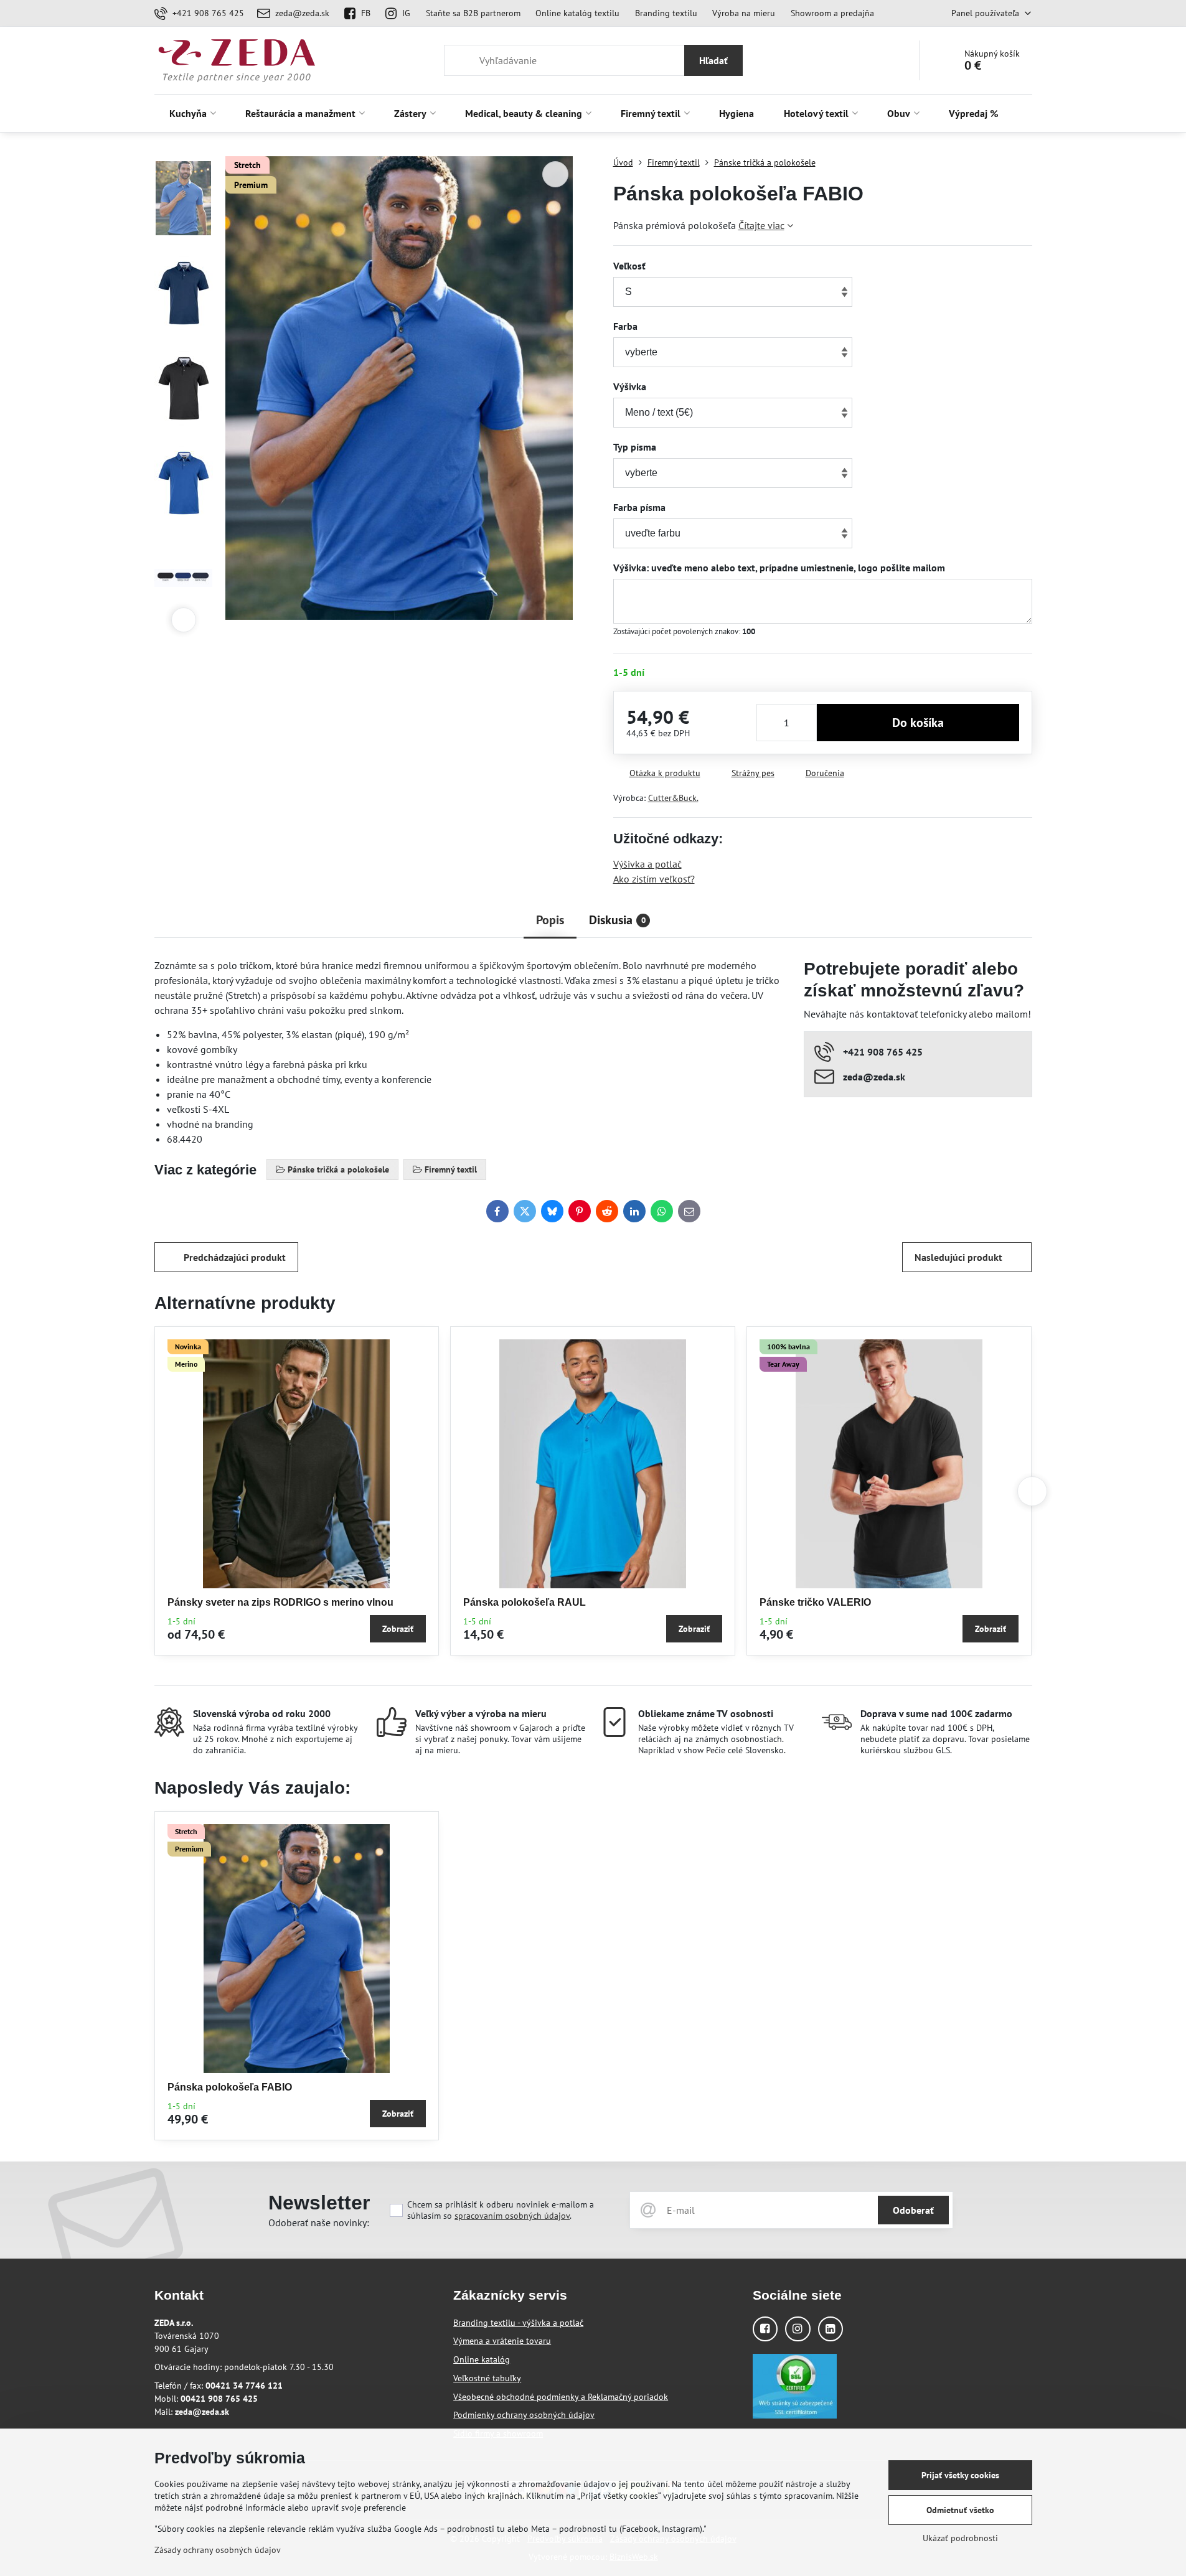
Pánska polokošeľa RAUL (525, 1602)
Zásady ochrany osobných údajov (218, 2550)
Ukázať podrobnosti (960, 2538)
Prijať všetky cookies (960, 2475)
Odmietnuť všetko (960, 2510)
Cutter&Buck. (673, 798)
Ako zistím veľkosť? (654, 879)
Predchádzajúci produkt (235, 1257)
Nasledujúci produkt (958, 1257)
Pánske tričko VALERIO (815, 1602)
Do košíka (918, 723)
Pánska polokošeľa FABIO (230, 2087)
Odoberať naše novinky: (319, 2222)
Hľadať (713, 60)
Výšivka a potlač (647, 864)
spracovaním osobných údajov (512, 2216)
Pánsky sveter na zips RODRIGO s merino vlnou (280, 1602)
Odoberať (913, 2210)
